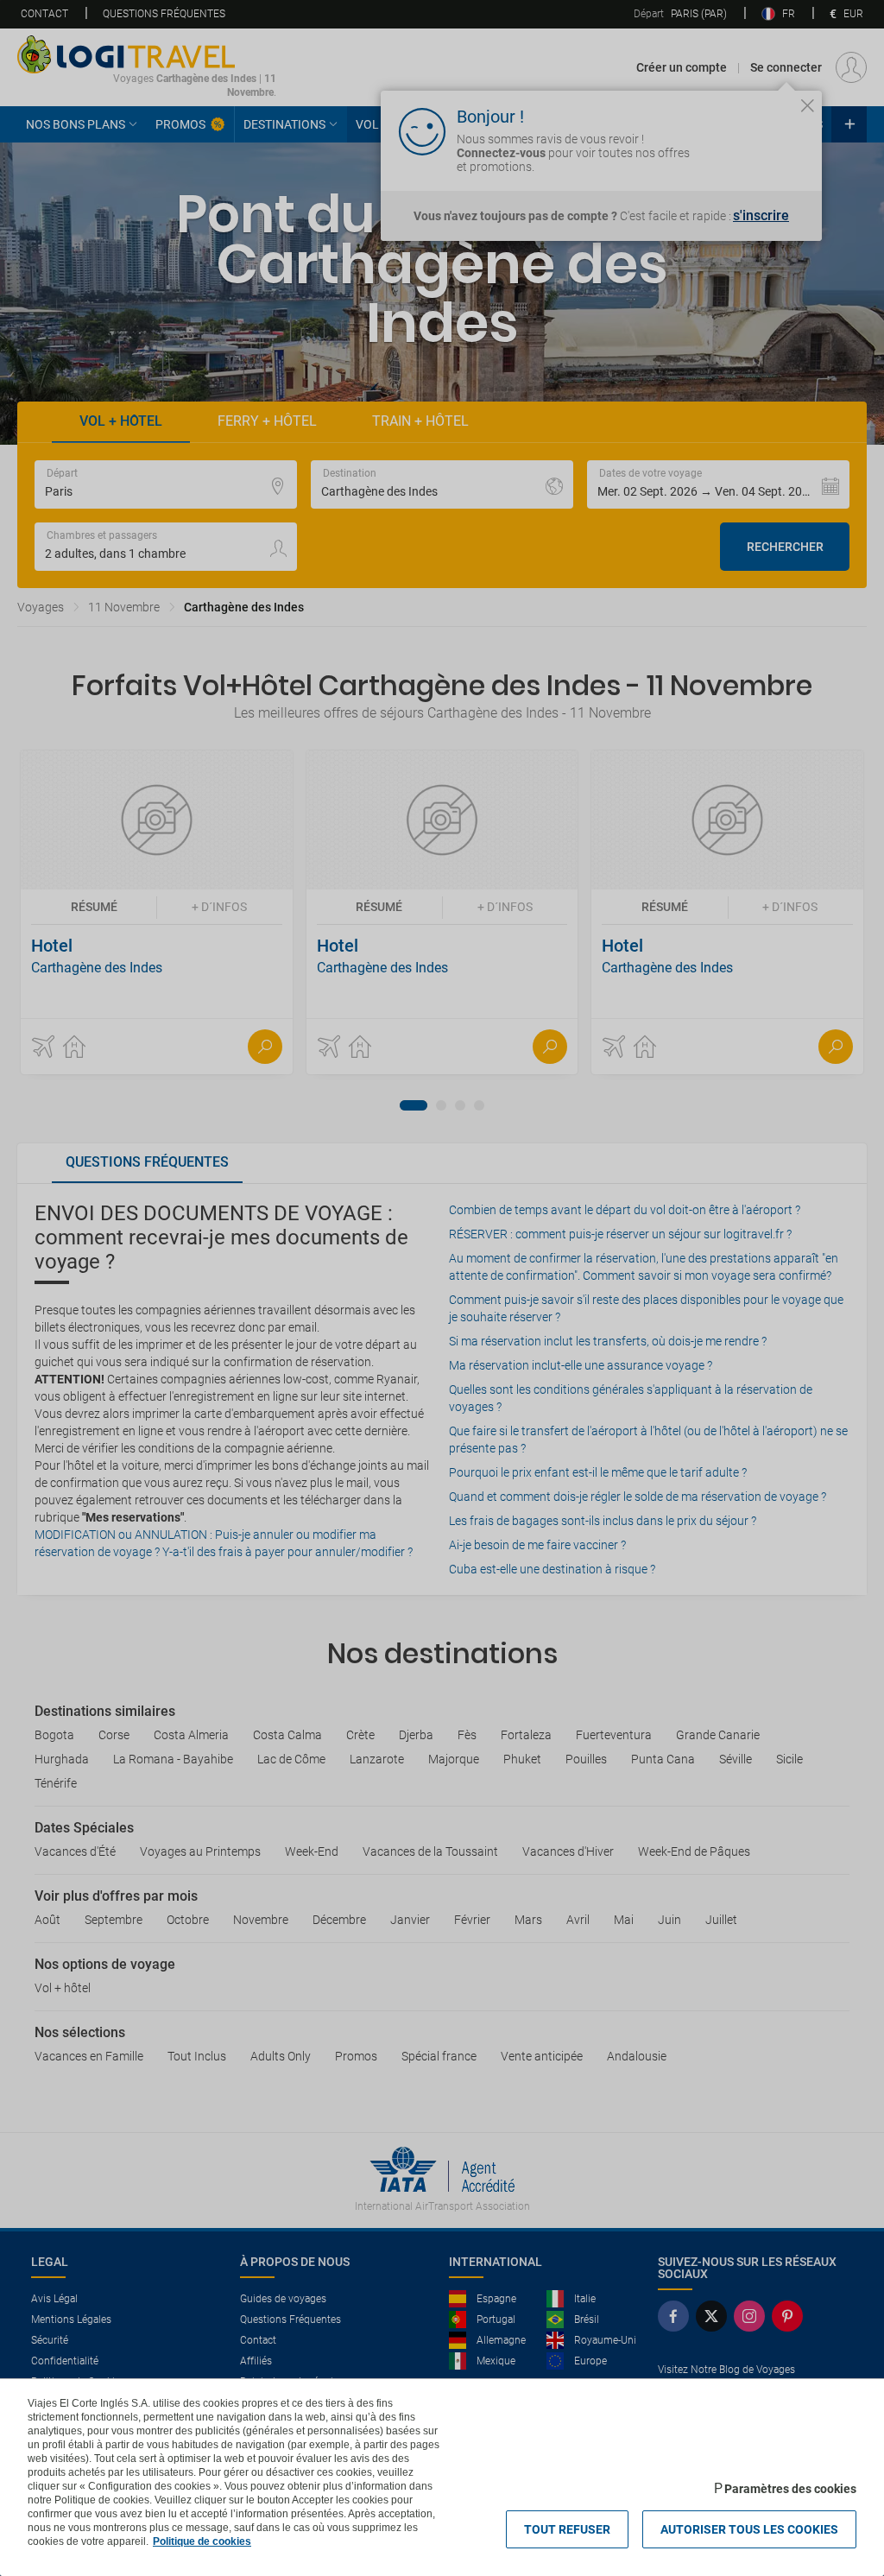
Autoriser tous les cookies (749, 2529)
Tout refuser (567, 2529)
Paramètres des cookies (790, 2489)
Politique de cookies (202, 2541)
